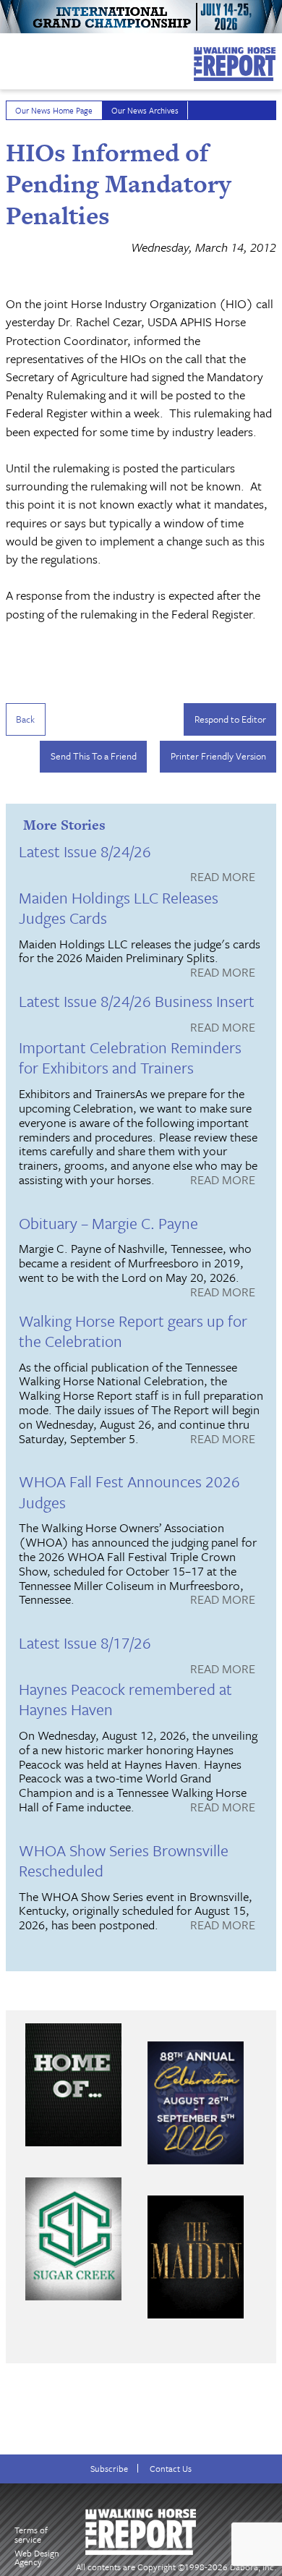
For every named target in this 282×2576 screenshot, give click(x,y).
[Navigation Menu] (9, 57)
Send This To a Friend (94, 756)
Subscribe (109, 2469)
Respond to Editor (230, 719)
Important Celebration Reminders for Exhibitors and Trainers (130, 1057)
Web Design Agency (37, 2558)
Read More (223, 877)
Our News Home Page (54, 110)
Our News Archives (145, 110)
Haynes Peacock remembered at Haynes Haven (125, 1699)
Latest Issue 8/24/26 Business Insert (137, 1001)
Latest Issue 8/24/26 (85, 851)
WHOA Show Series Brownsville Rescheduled (124, 1860)
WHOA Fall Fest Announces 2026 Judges (129, 1491)
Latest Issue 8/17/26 (85, 1642)
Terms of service (31, 2534)
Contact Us (171, 2469)
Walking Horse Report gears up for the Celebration (133, 1331)
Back (25, 719)
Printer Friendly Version (218, 756)
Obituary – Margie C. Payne (108, 1223)
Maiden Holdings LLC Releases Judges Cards (119, 907)
